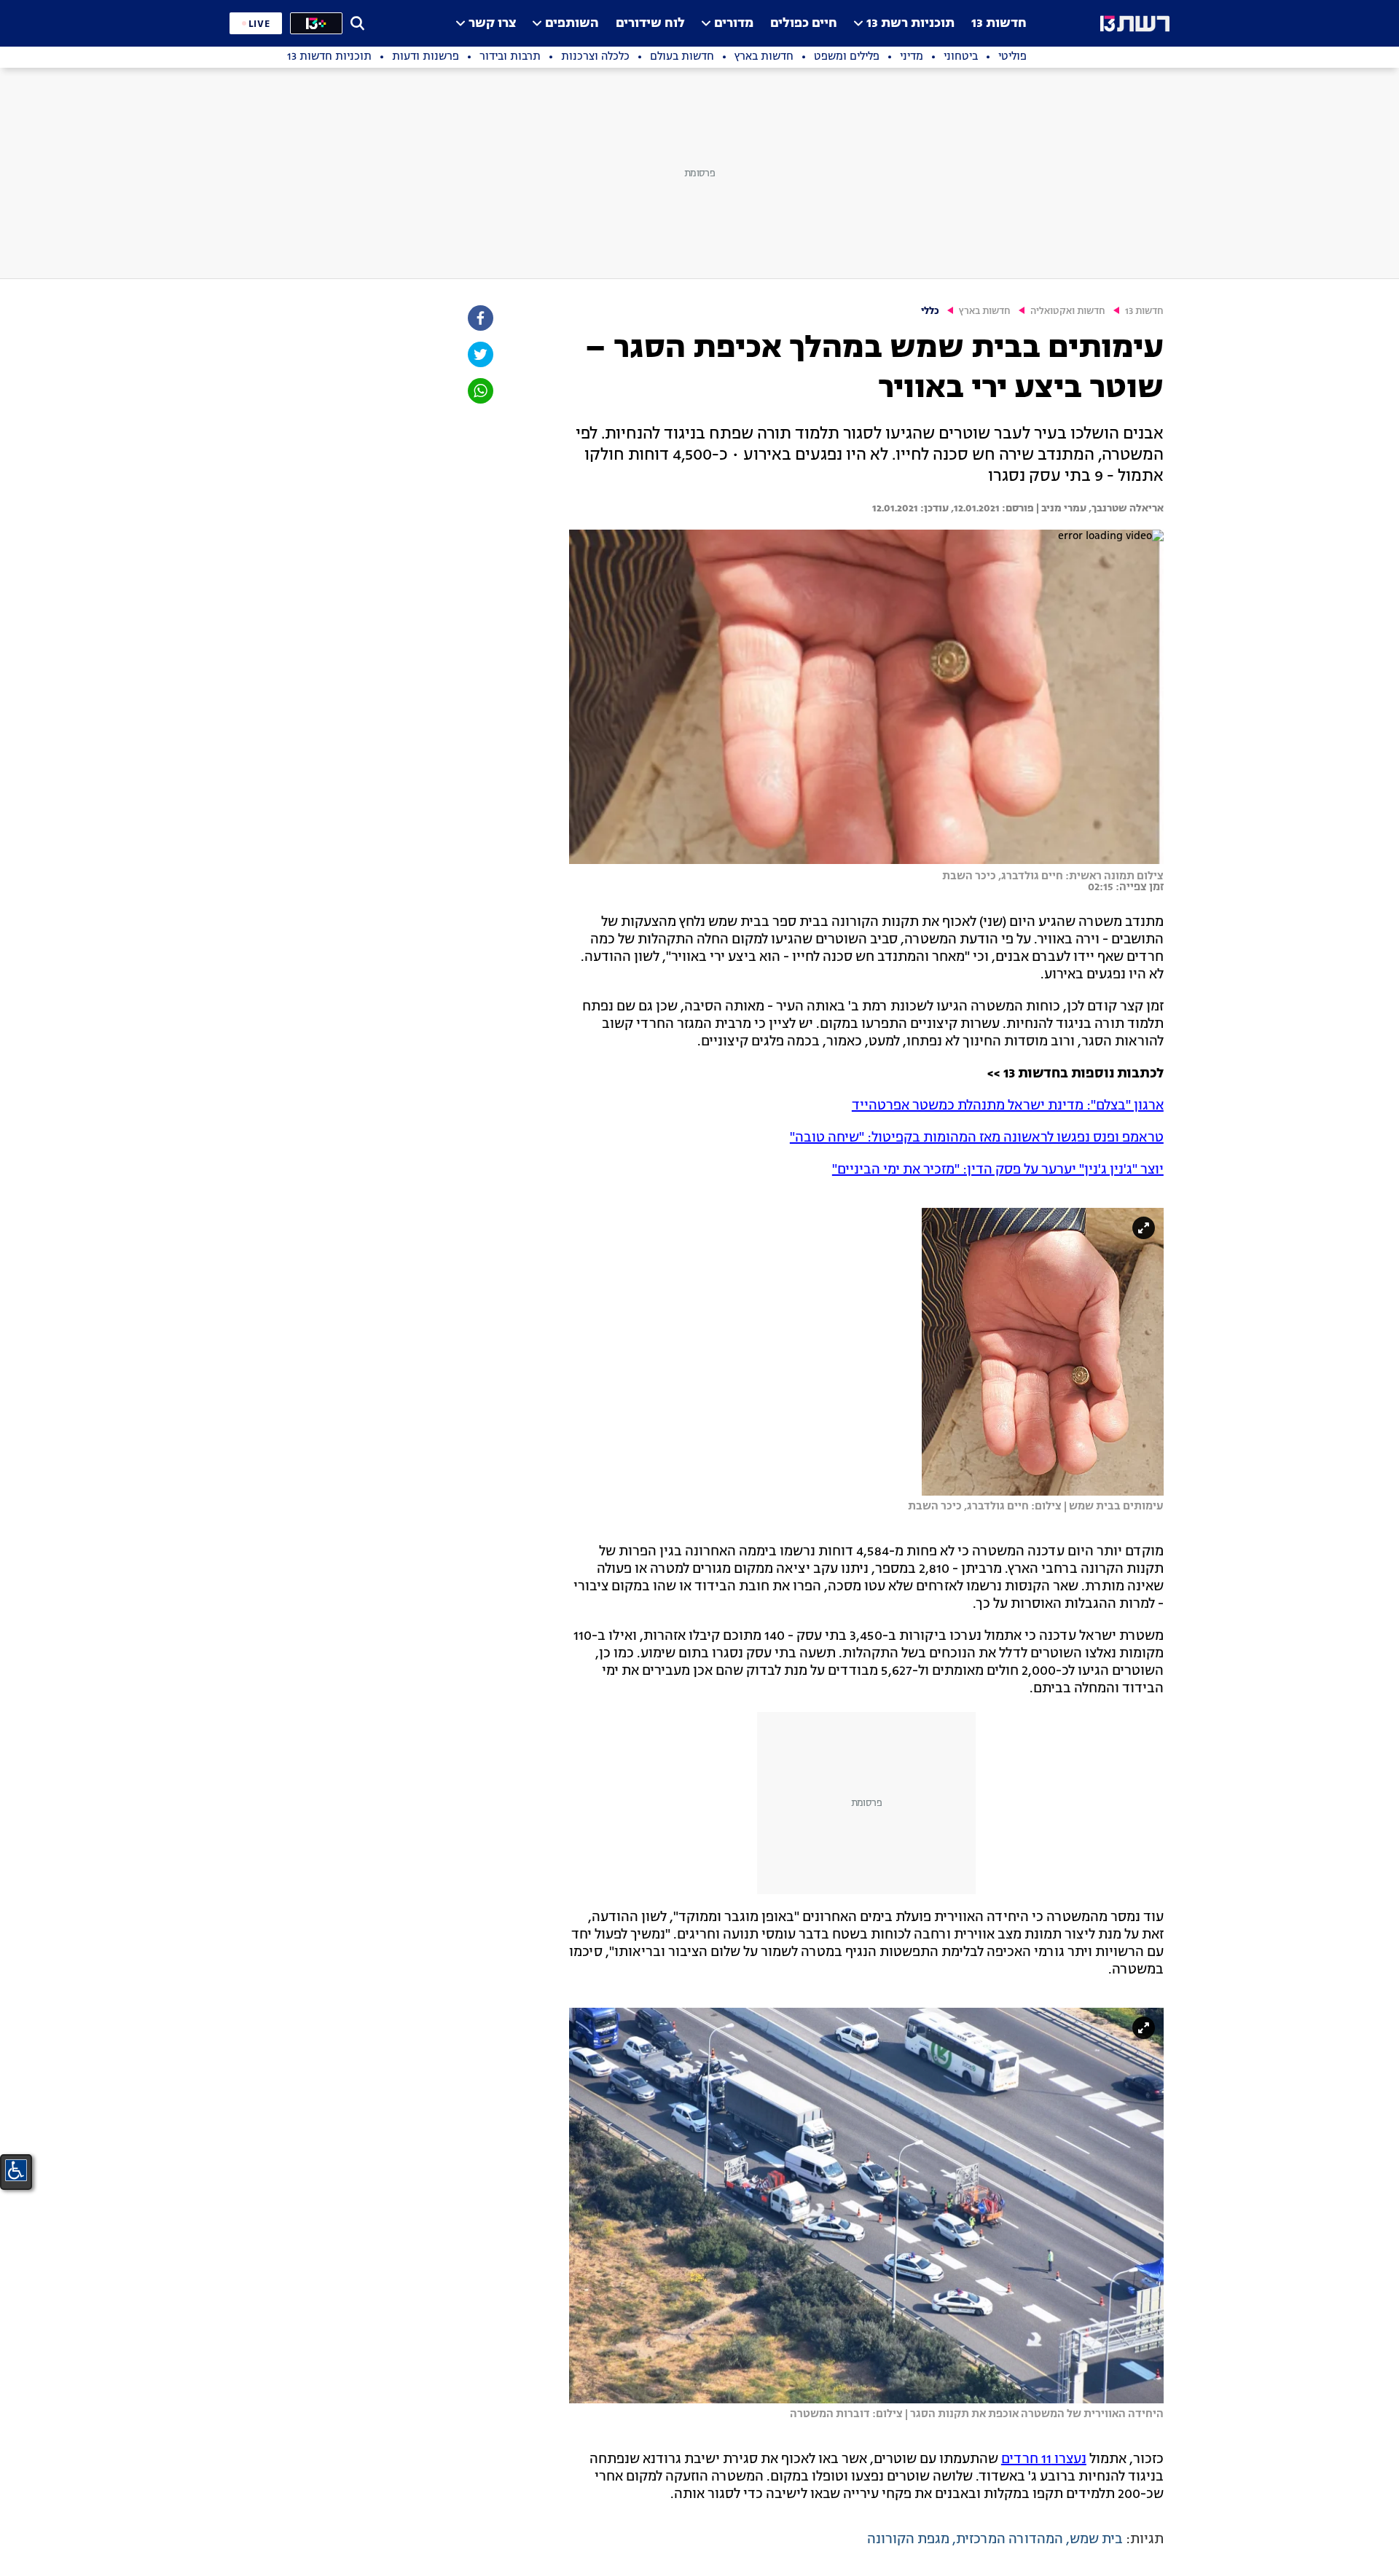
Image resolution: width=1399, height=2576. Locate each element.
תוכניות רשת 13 (910, 24)
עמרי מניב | (1060, 508)
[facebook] (479, 318)
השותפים (572, 24)
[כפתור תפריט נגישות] (16, 2170)
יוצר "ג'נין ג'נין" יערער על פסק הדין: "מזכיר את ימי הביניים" (998, 1170)
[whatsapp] (479, 391)
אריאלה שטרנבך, (1125, 508)
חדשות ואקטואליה (1068, 311)
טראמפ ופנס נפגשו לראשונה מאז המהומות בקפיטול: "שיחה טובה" (977, 1138)
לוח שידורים (650, 24)
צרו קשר (492, 24)
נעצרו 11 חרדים (1044, 2459)
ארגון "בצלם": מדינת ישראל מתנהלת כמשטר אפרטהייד (1008, 1106)
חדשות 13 (999, 24)
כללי (930, 311)
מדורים (734, 24)
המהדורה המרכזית (1010, 2540)
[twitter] (479, 354)
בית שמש (1096, 2540)
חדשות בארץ (985, 311)
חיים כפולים (804, 24)
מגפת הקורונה (908, 2540)
